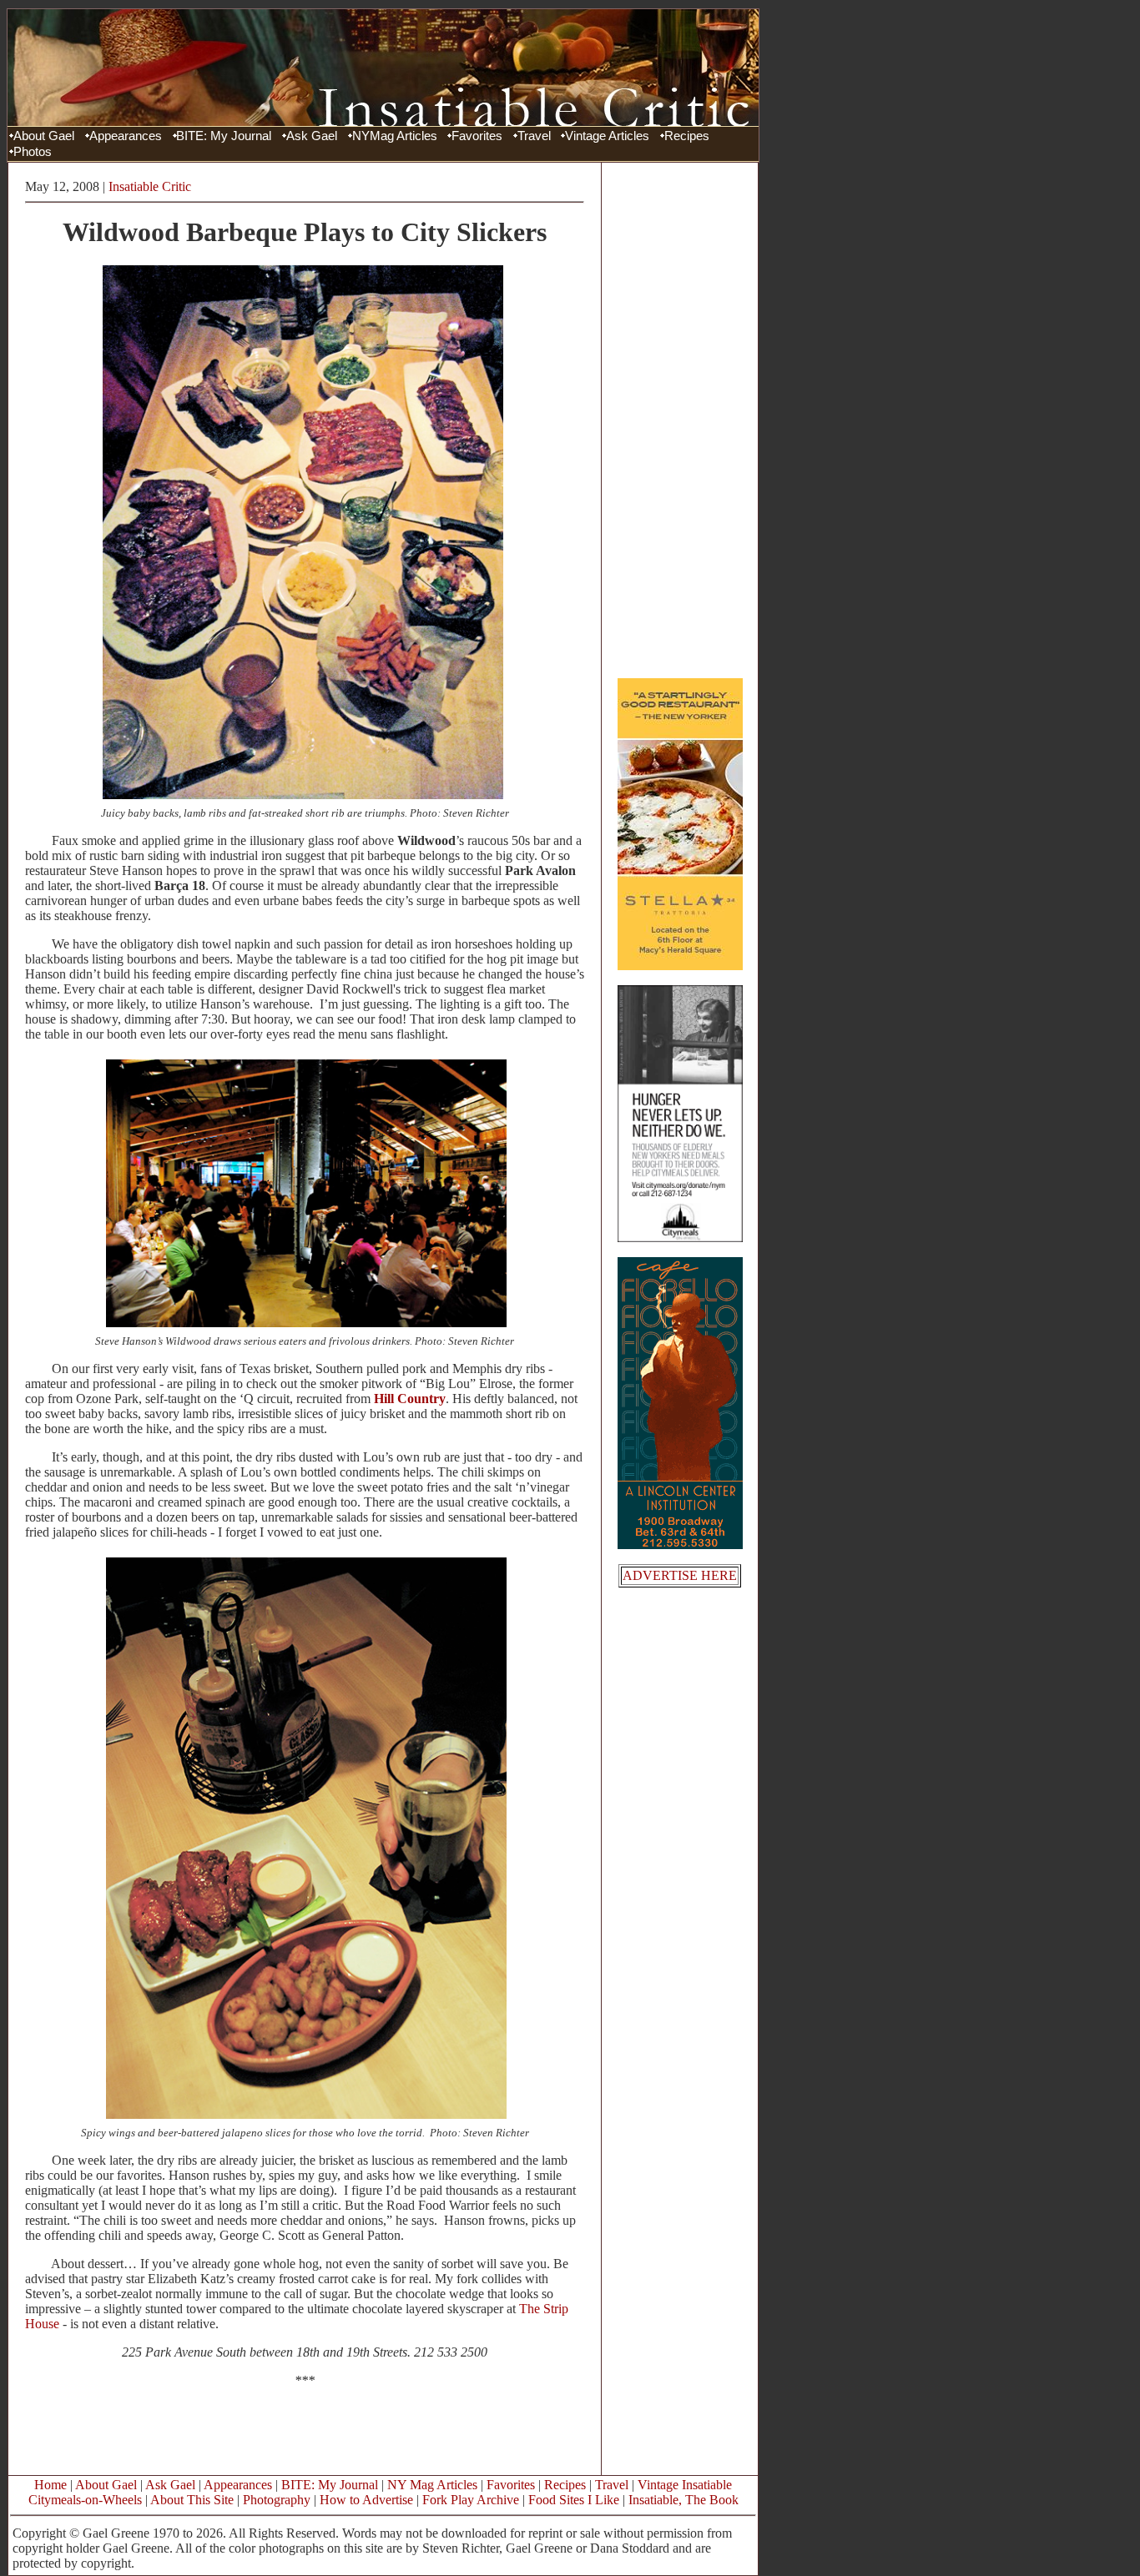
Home (50, 2485)
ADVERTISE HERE (680, 1575)
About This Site (192, 2500)
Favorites (477, 136)
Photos (33, 152)
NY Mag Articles (432, 2485)
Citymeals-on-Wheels (85, 2500)
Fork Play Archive (471, 2500)
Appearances (126, 136)
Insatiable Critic (150, 186)
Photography (277, 2500)
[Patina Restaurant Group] (680, 966)
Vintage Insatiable (685, 2485)
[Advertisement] (680, 420)
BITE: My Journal (224, 136)
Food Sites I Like (574, 2500)
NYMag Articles (395, 136)
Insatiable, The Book (683, 2500)
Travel (534, 136)
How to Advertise (366, 2500)
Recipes (687, 136)
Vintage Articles (607, 136)
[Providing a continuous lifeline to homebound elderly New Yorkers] (680, 1238)
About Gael (44, 136)
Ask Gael (312, 136)
